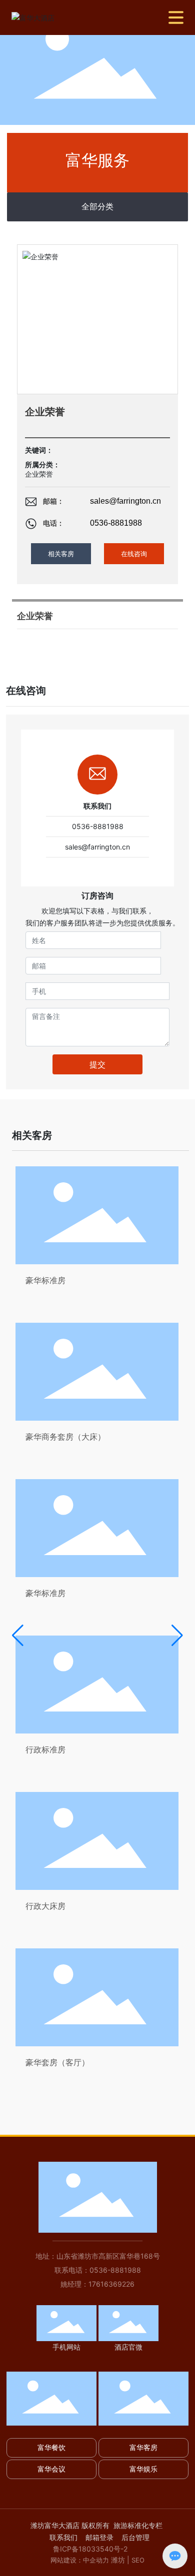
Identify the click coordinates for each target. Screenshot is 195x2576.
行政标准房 (45, 1749)
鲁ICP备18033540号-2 (90, 2549)
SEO (138, 2560)
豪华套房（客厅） (57, 2062)
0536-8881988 (116, 523)
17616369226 (111, 2284)
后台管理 (135, 2537)
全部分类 (97, 207)
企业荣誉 (39, 474)
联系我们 (63, 2537)
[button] (18, 1636)
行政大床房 (45, 1906)
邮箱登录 (100, 2537)
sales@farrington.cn (125, 501)
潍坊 (118, 2560)
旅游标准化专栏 (138, 2525)
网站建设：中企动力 (80, 2560)
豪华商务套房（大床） (65, 1437)
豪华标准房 (45, 1280)
